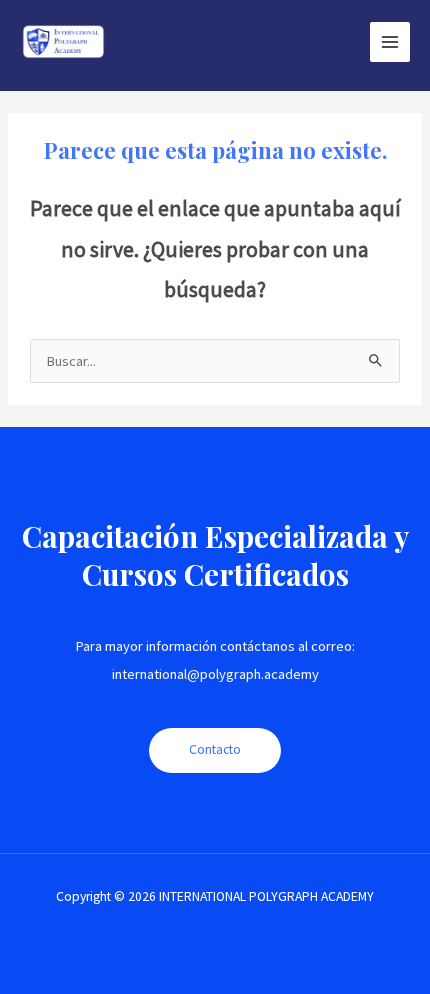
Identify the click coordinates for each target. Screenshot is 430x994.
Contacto (215, 749)
